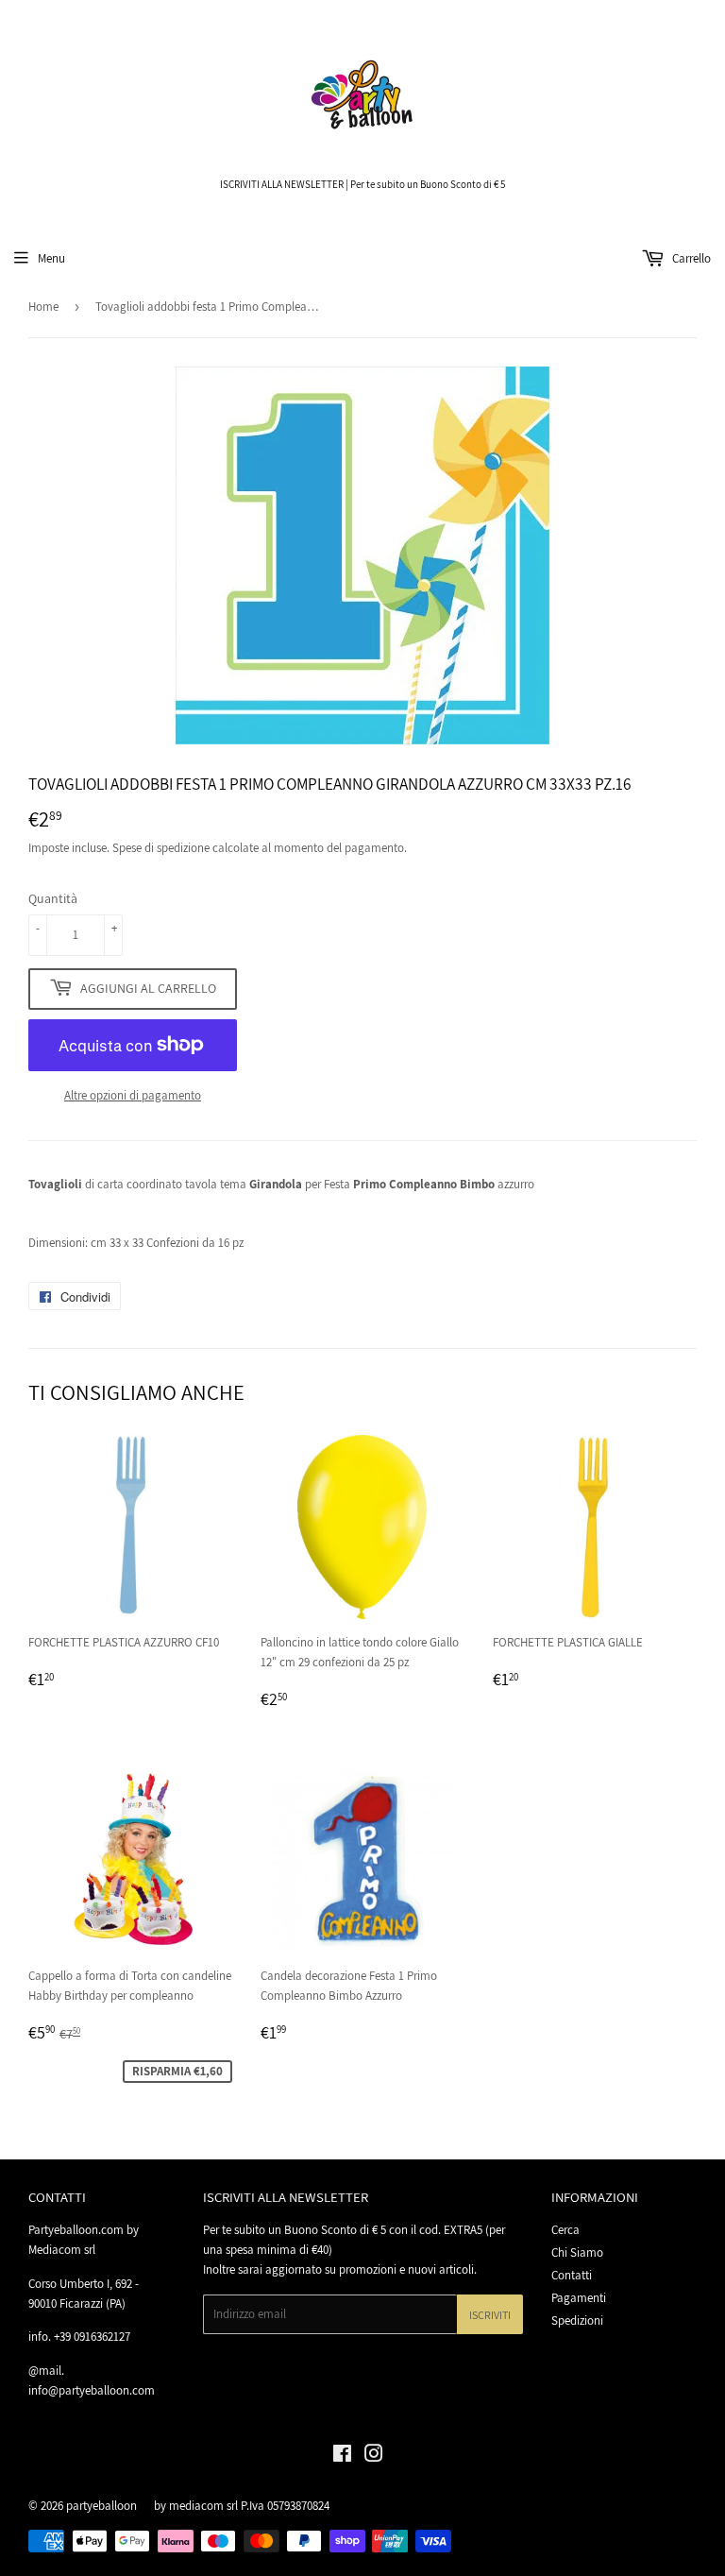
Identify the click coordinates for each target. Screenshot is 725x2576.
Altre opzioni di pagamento (133, 1095)
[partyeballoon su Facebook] (342, 2457)
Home (43, 307)
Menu (51, 258)
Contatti (572, 2275)
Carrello (690, 258)
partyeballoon (101, 2506)
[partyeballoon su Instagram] (374, 2457)
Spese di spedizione (161, 848)
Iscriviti (490, 2315)
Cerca (565, 2230)
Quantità (53, 898)
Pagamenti (579, 2298)
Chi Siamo (577, 2252)
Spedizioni (577, 2320)
